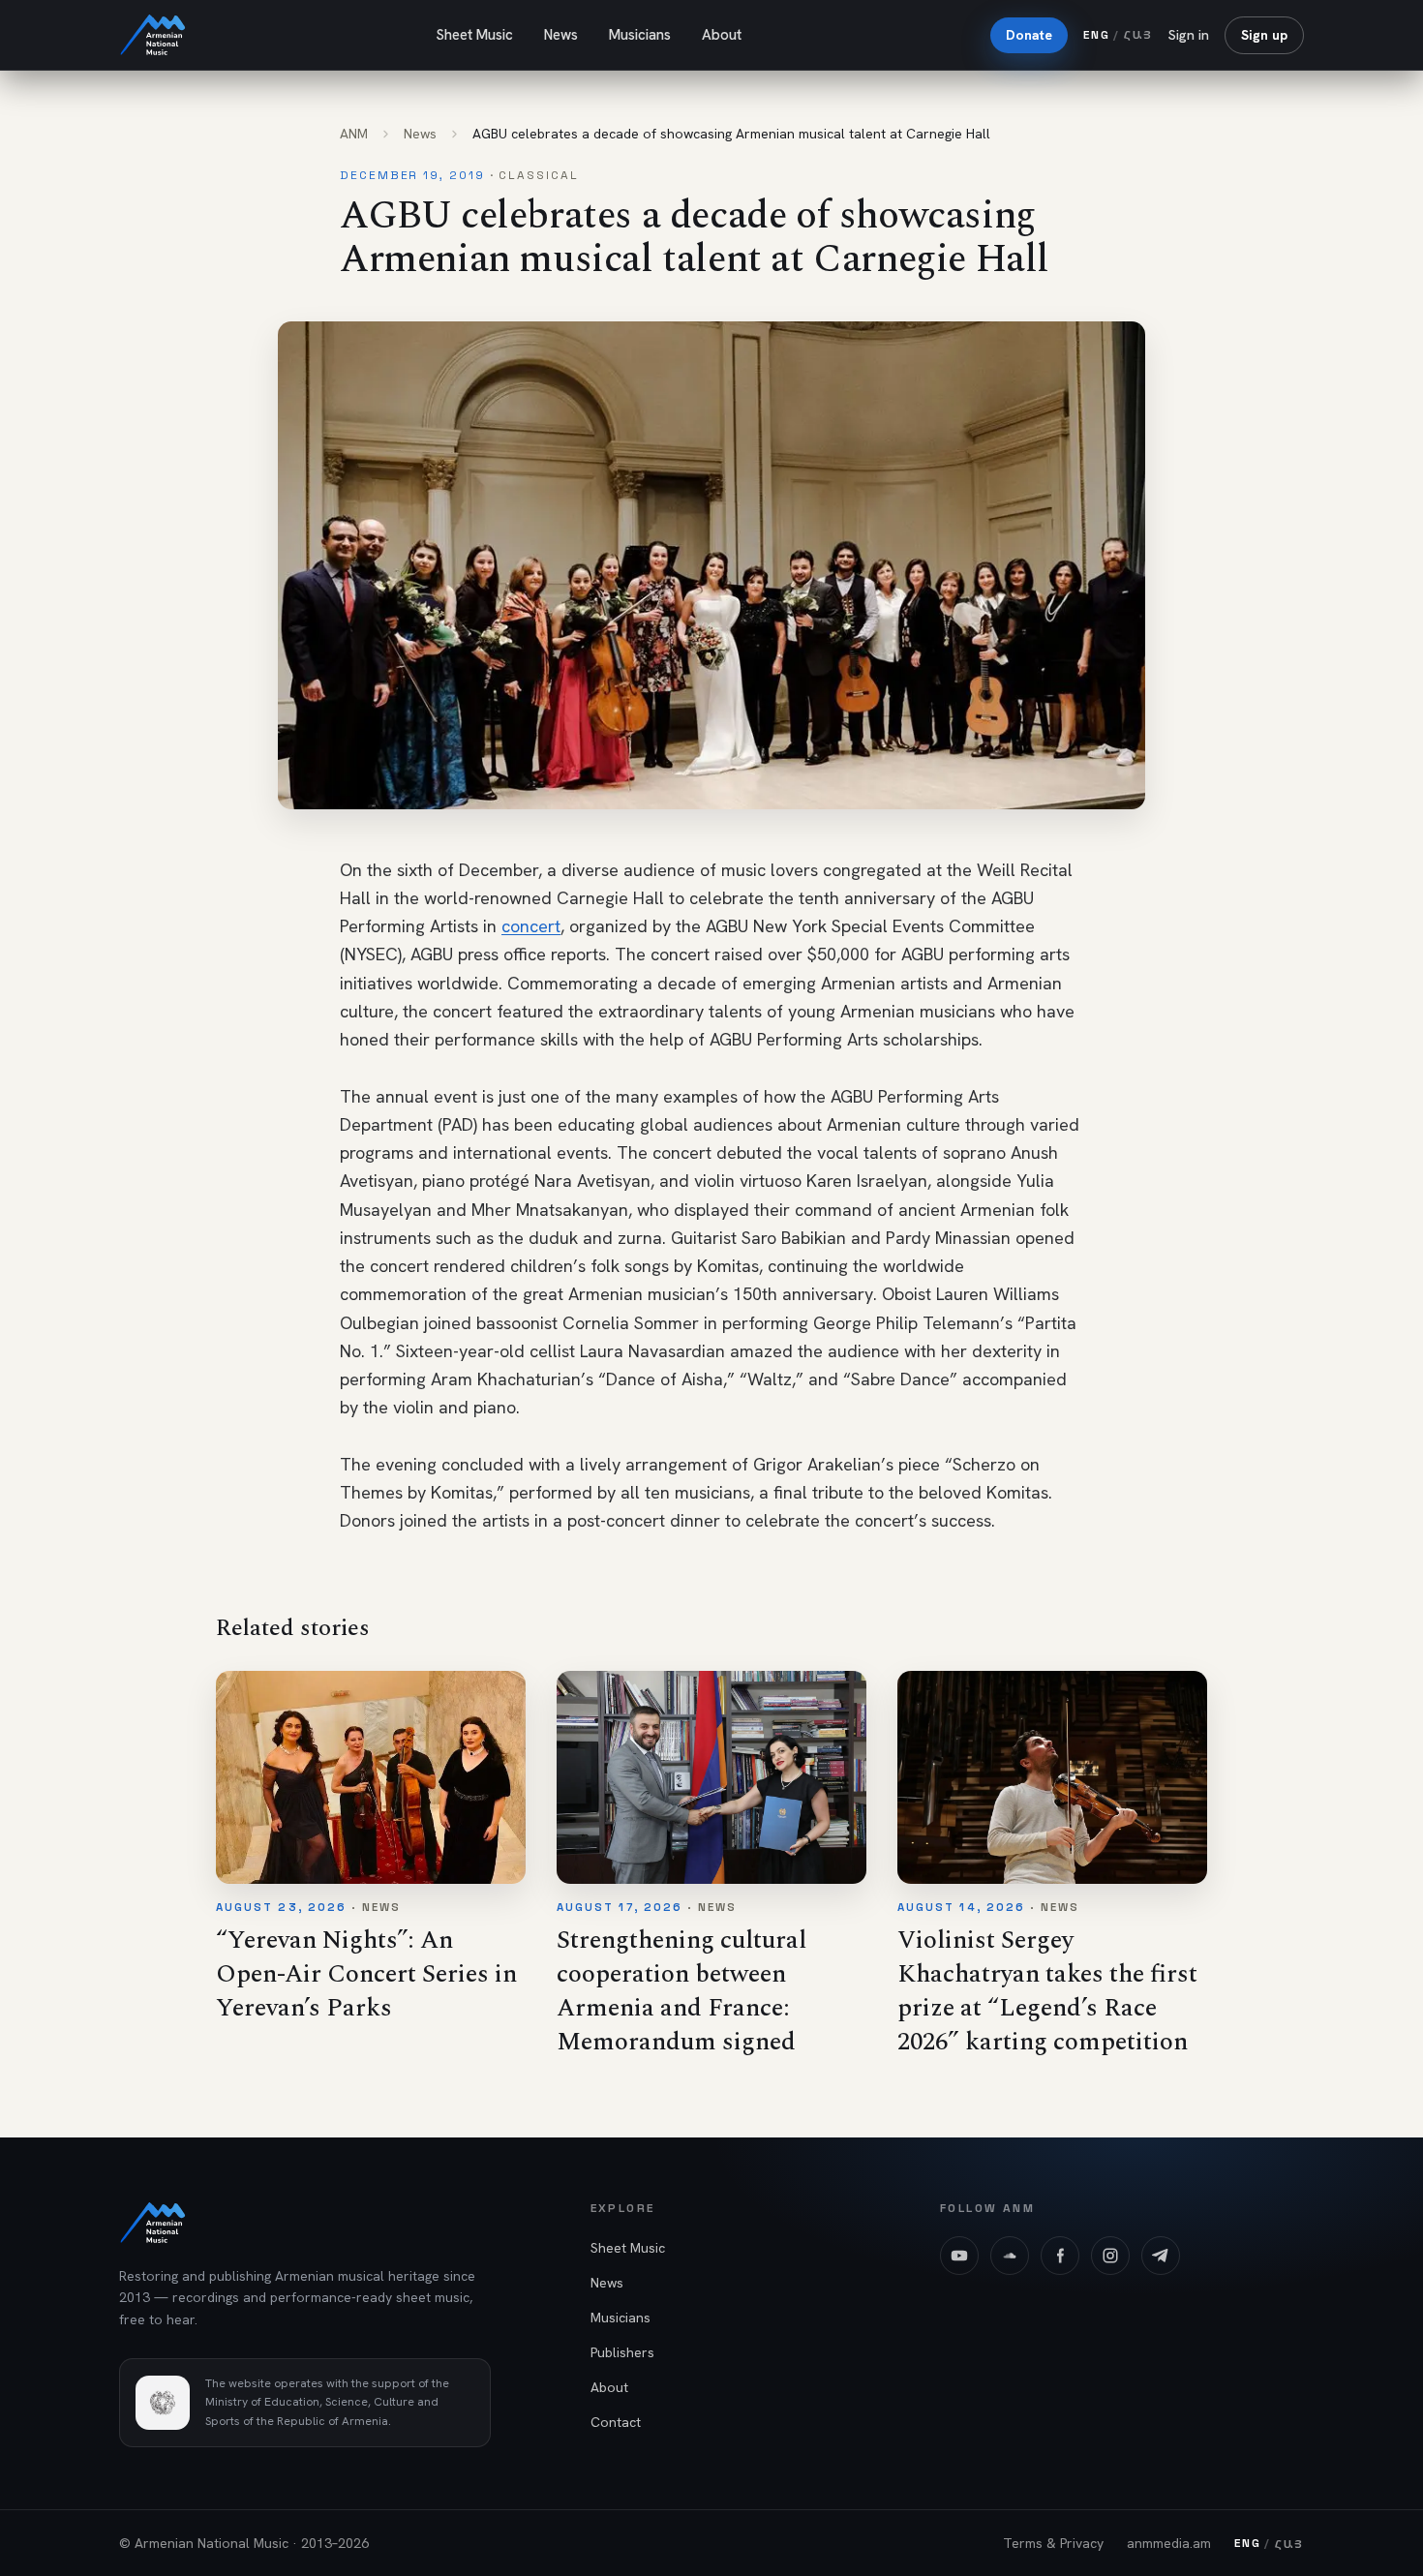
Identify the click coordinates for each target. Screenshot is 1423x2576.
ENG (1096, 35)
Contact (616, 2422)
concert (531, 926)
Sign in (1189, 35)
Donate (1029, 35)
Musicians (640, 35)
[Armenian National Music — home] (153, 35)
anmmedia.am (1169, 2543)
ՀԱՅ (1138, 34)
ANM (354, 134)
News (561, 35)
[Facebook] (1060, 2256)
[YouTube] (959, 2256)
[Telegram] (1161, 2256)
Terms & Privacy (1053, 2543)
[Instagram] (1110, 2256)
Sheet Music (474, 35)
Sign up (1264, 35)
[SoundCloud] (1010, 2256)
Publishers (622, 2352)
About (722, 35)
